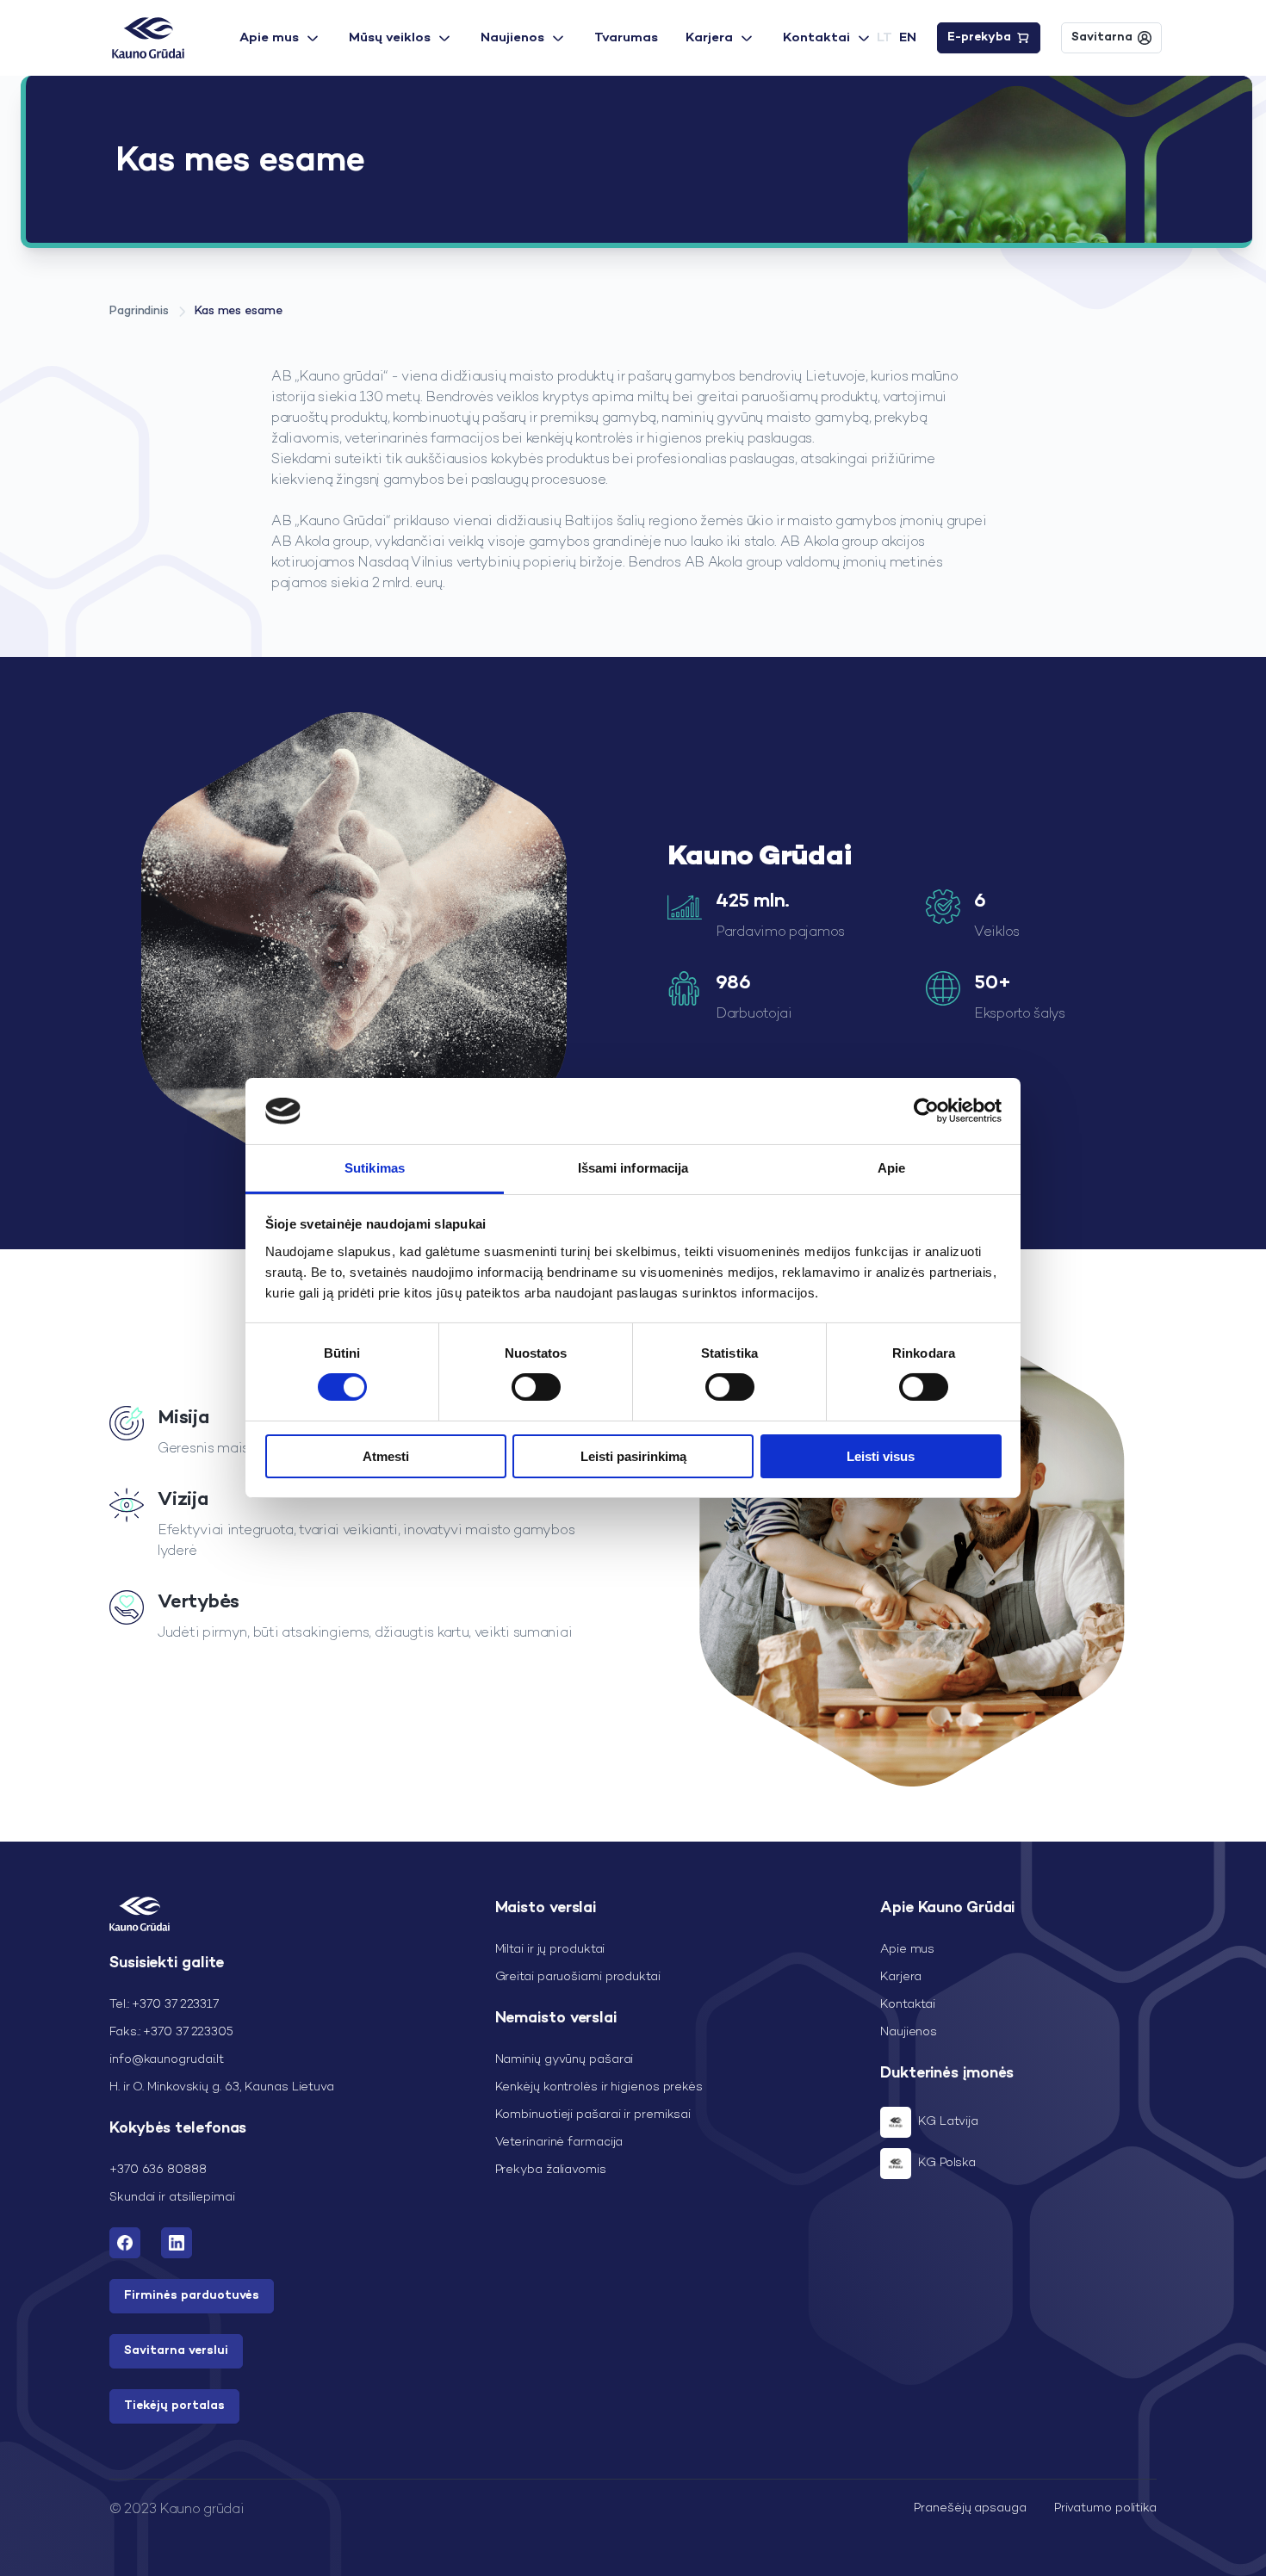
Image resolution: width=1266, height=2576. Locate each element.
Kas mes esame (239, 311)
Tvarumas (626, 38)
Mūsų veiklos (390, 38)
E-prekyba (979, 37)
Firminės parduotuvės (192, 2296)
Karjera (709, 38)
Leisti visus (881, 1456)
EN (908, 38)
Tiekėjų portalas (174, 2406)
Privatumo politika (1105, 2508)
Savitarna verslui (176, 2351)
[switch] (536, 1387)
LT (884, 38)
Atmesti (386, 1456)
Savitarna (1102, 37)
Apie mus (269, 38)
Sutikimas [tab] (375, 1168)
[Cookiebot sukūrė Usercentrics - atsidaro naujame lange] (926, 1111)
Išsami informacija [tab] (633, 1168)
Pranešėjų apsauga (970, 2508)
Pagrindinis (139, 311)
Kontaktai (816, 38)
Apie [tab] (891, 1168)
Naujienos (512, 38)
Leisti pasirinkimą (633, 1456)
